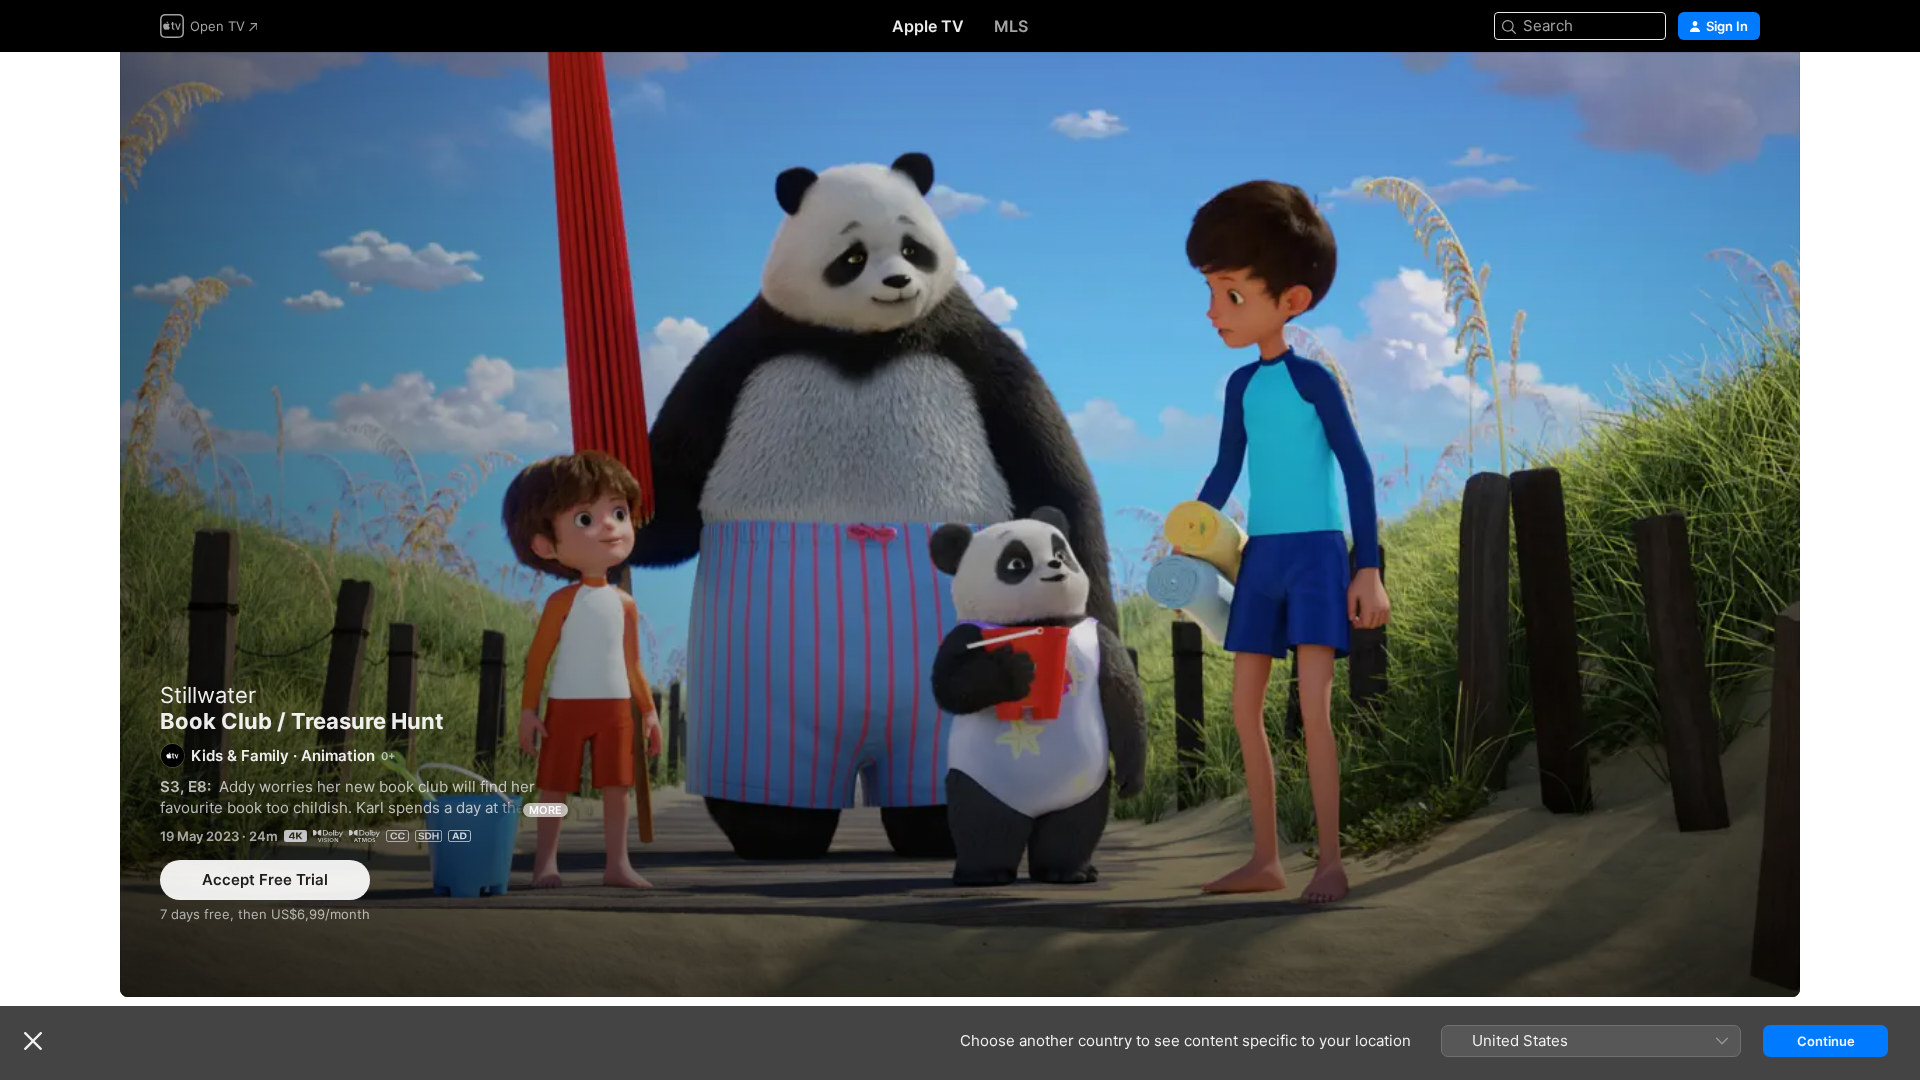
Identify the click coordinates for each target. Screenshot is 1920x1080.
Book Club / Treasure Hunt (960, 524)
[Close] (33, 1041)
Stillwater (208, 695)
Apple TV (928, 26)
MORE (545, 810)
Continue (1826, 1041)
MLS (1011, 26)
